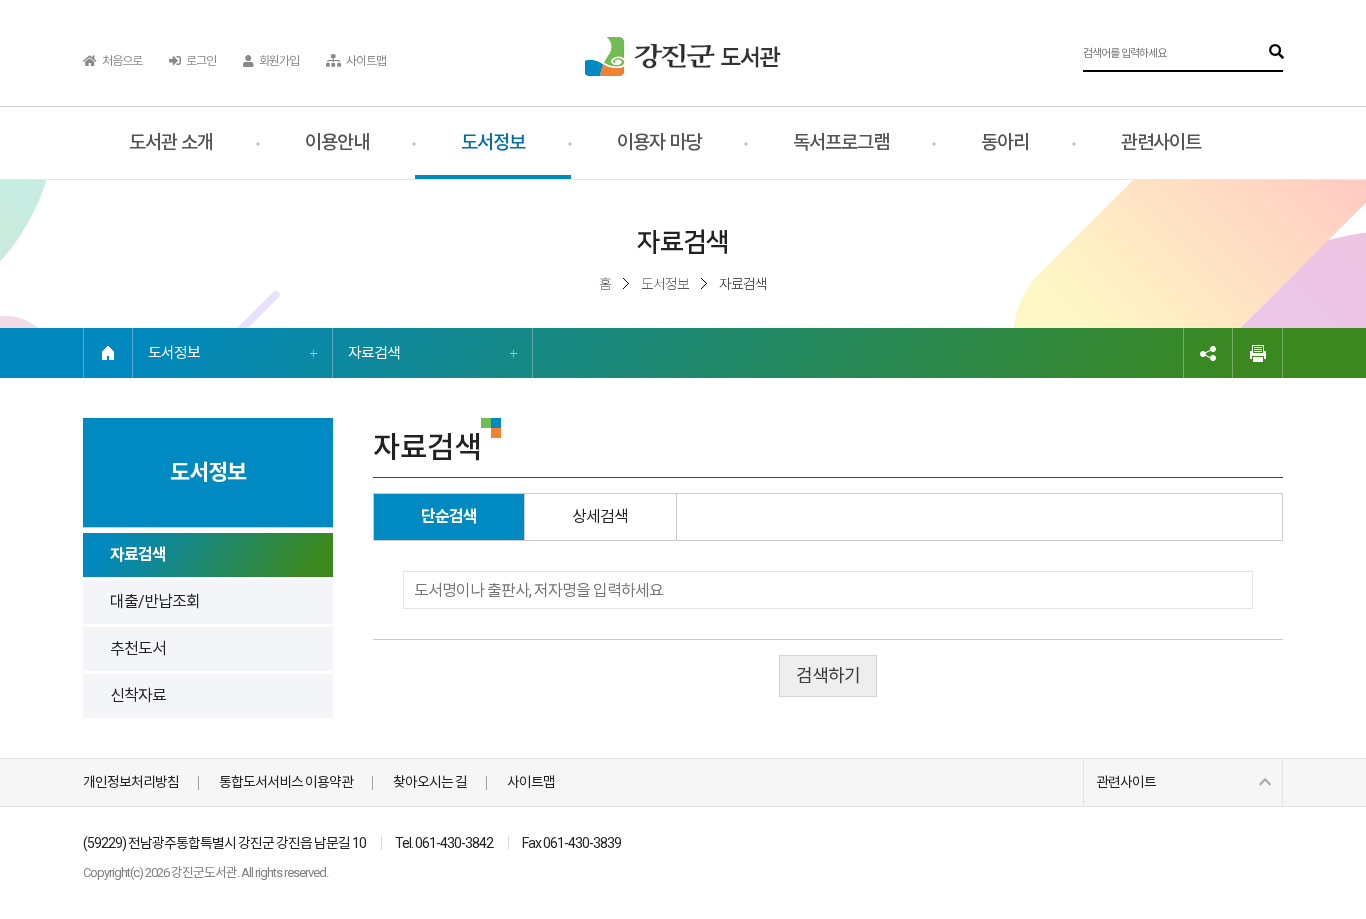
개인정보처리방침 (131, 782)
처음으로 (121, 61)
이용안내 (337, 142)
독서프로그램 (841, 142)
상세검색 (600, 516)
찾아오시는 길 (430, 782)
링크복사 (1208, 353)
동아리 (1005, 142)
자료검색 (374, 353)
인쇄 (1258, 353)
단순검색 (449, 516)
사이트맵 (365, 61)
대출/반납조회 (155, 601)
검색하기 (828, 675)
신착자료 (138, 695)
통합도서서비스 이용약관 (286, 782)
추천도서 (138, 648)
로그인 (200, 61)
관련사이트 (1161, 142)
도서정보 (493, 142)
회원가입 (278, 61)
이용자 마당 (659, 142)
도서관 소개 (171, 142)
